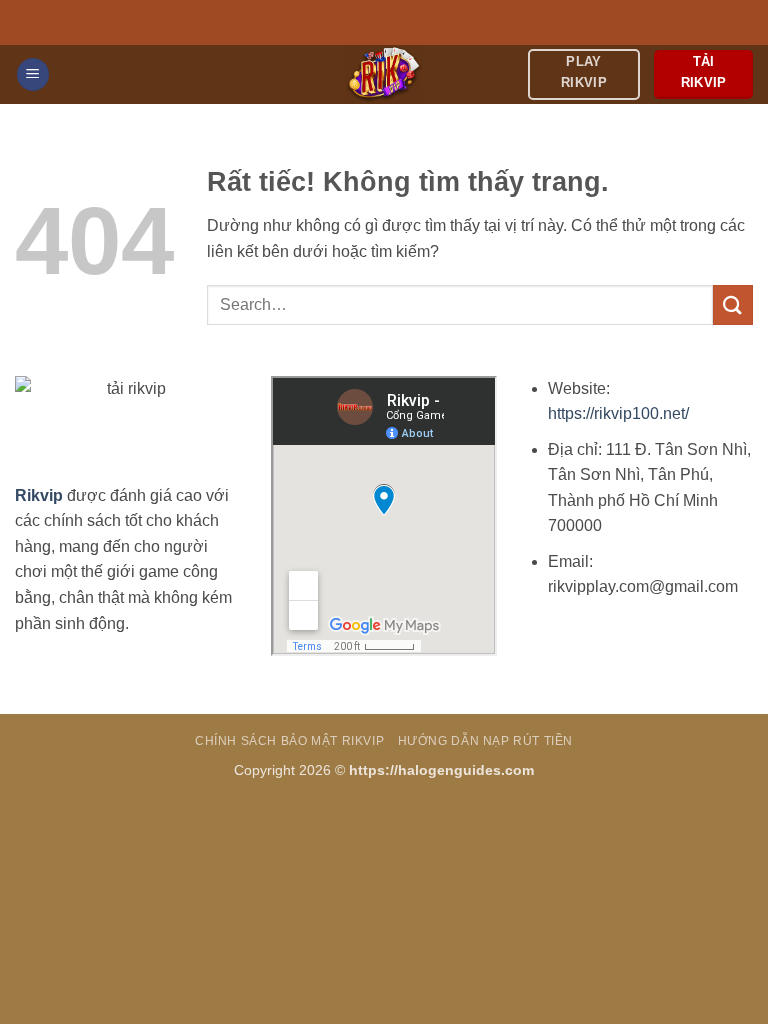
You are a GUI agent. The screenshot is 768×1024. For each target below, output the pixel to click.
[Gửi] (733, 304)
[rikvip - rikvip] (384, 74)
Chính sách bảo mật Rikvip (289, 741)
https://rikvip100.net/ (618, 413)
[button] (33, 74)
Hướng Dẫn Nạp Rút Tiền (485, 741)
